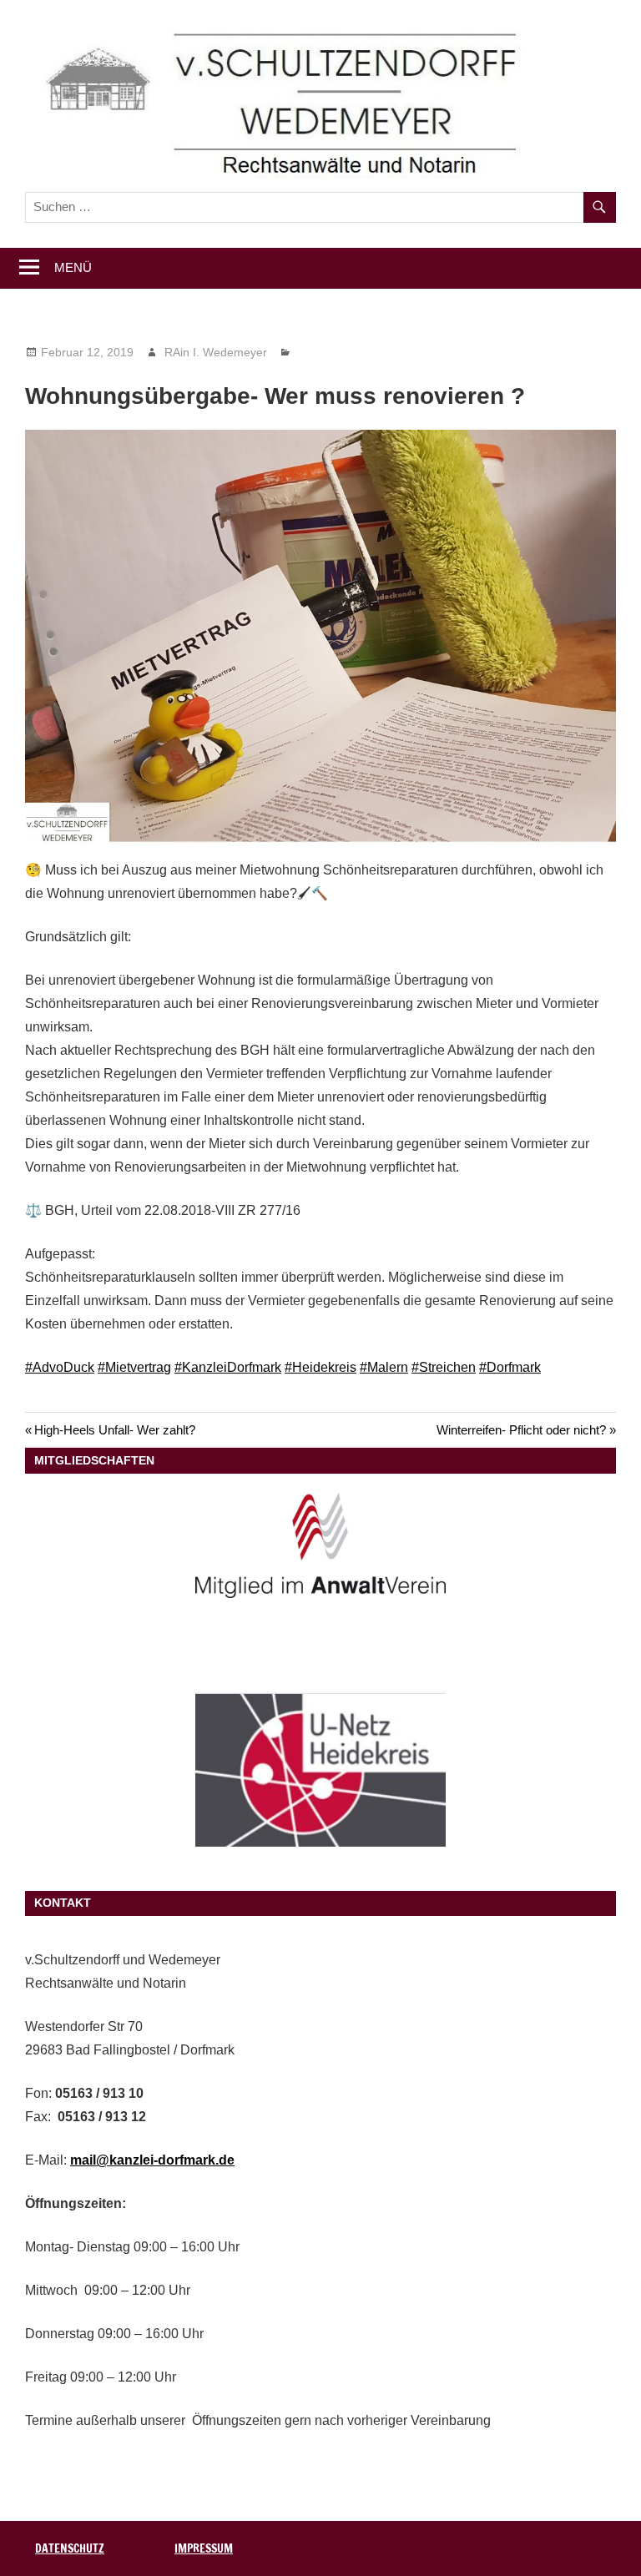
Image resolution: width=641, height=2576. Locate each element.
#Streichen (444, 1367)
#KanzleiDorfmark (228, 1367)
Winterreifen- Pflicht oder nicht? (521, 1430)
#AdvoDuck (60, 1367)
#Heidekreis (320, 1367)
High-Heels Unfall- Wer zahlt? (114, 1430)
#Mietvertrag (134, 1367)
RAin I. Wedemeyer (216, 352)
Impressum (204, 2548)
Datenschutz (70, 2548)
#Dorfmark (510, 1367)
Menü (73, 267)
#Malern (384, 1367)
